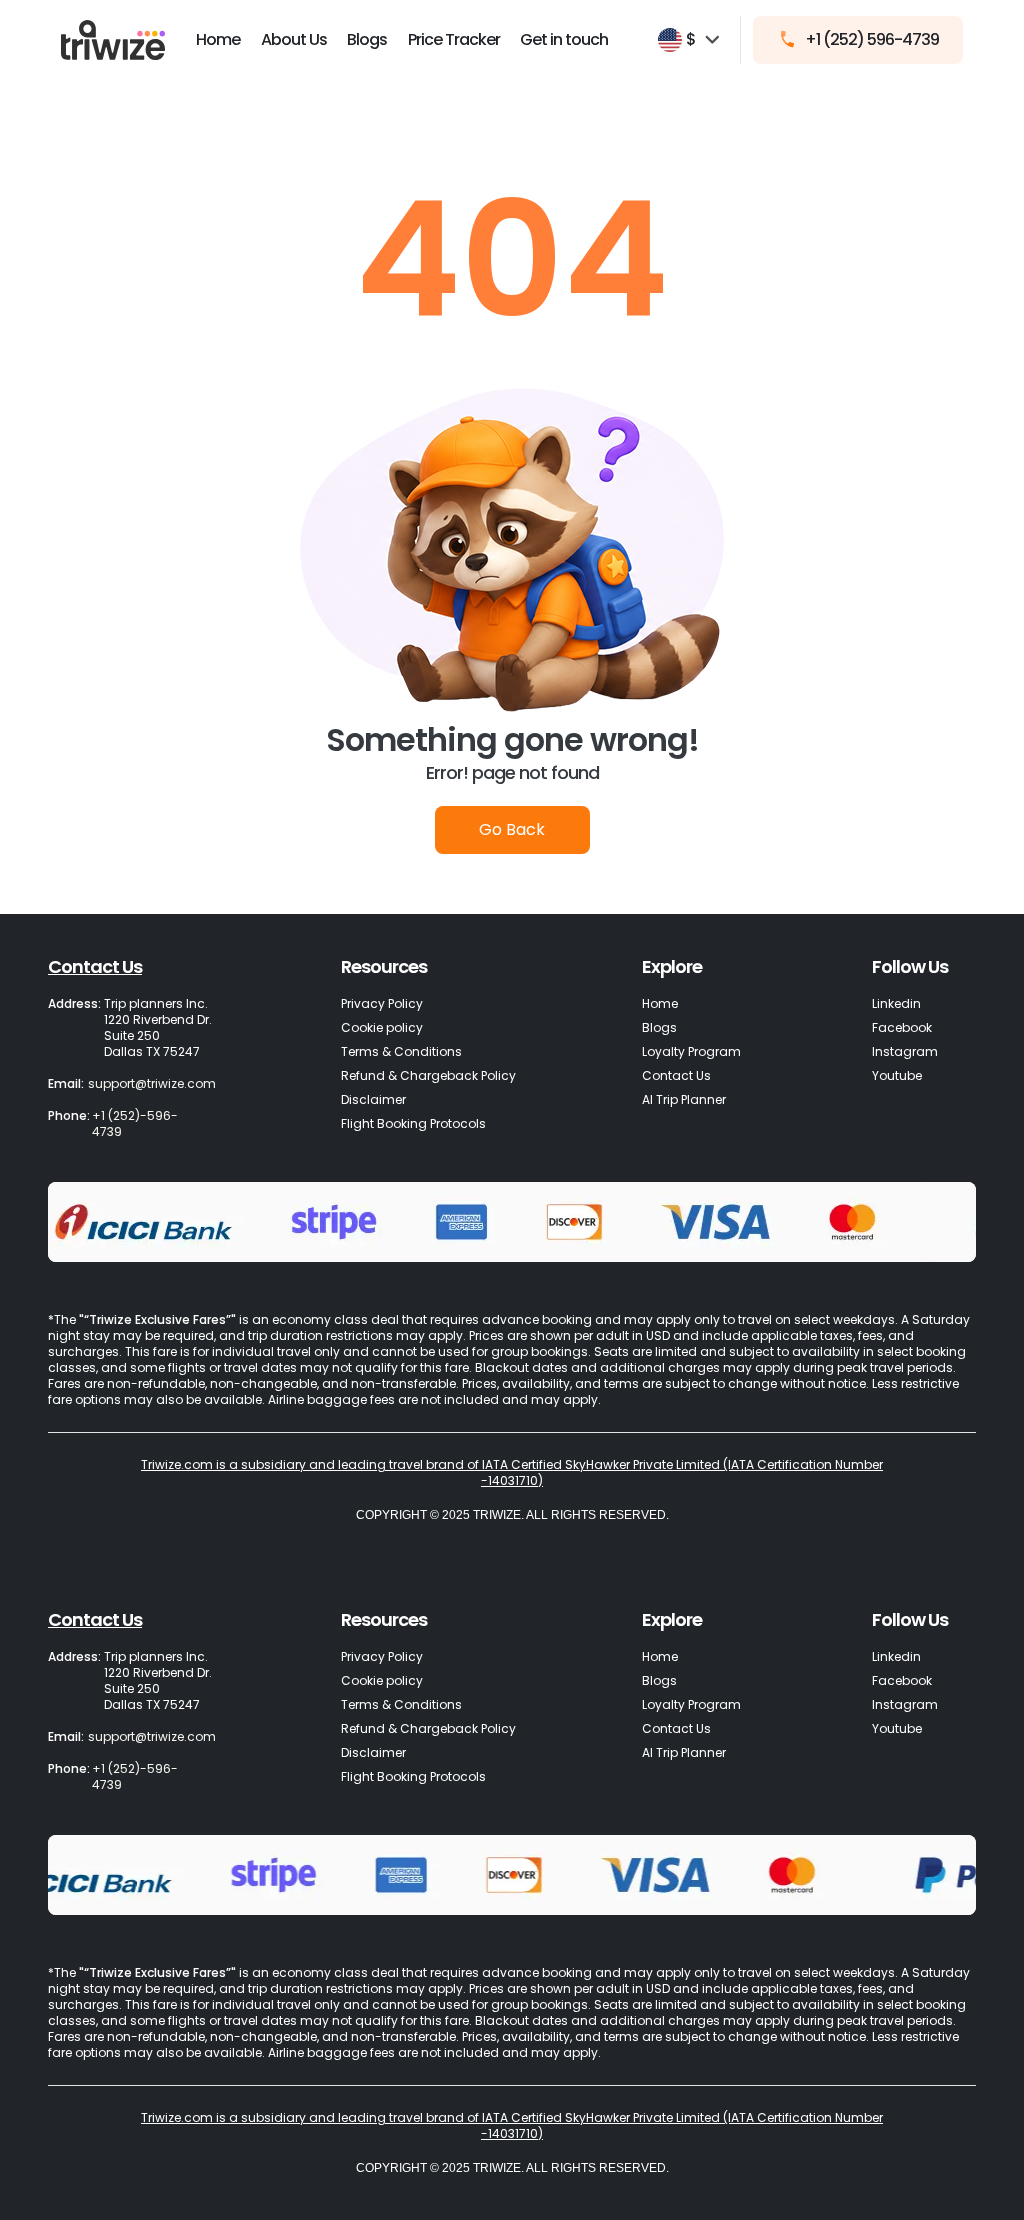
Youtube (897, 1075)
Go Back (512, 829)
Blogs (367, 39)
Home (218, 39)
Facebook (902, 1027)
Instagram (905, 1051)
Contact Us (95, 966)
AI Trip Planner (684, 1099)
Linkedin (896, 1003)
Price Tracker (454, 39)
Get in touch (564, 39)
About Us (294, 39)
